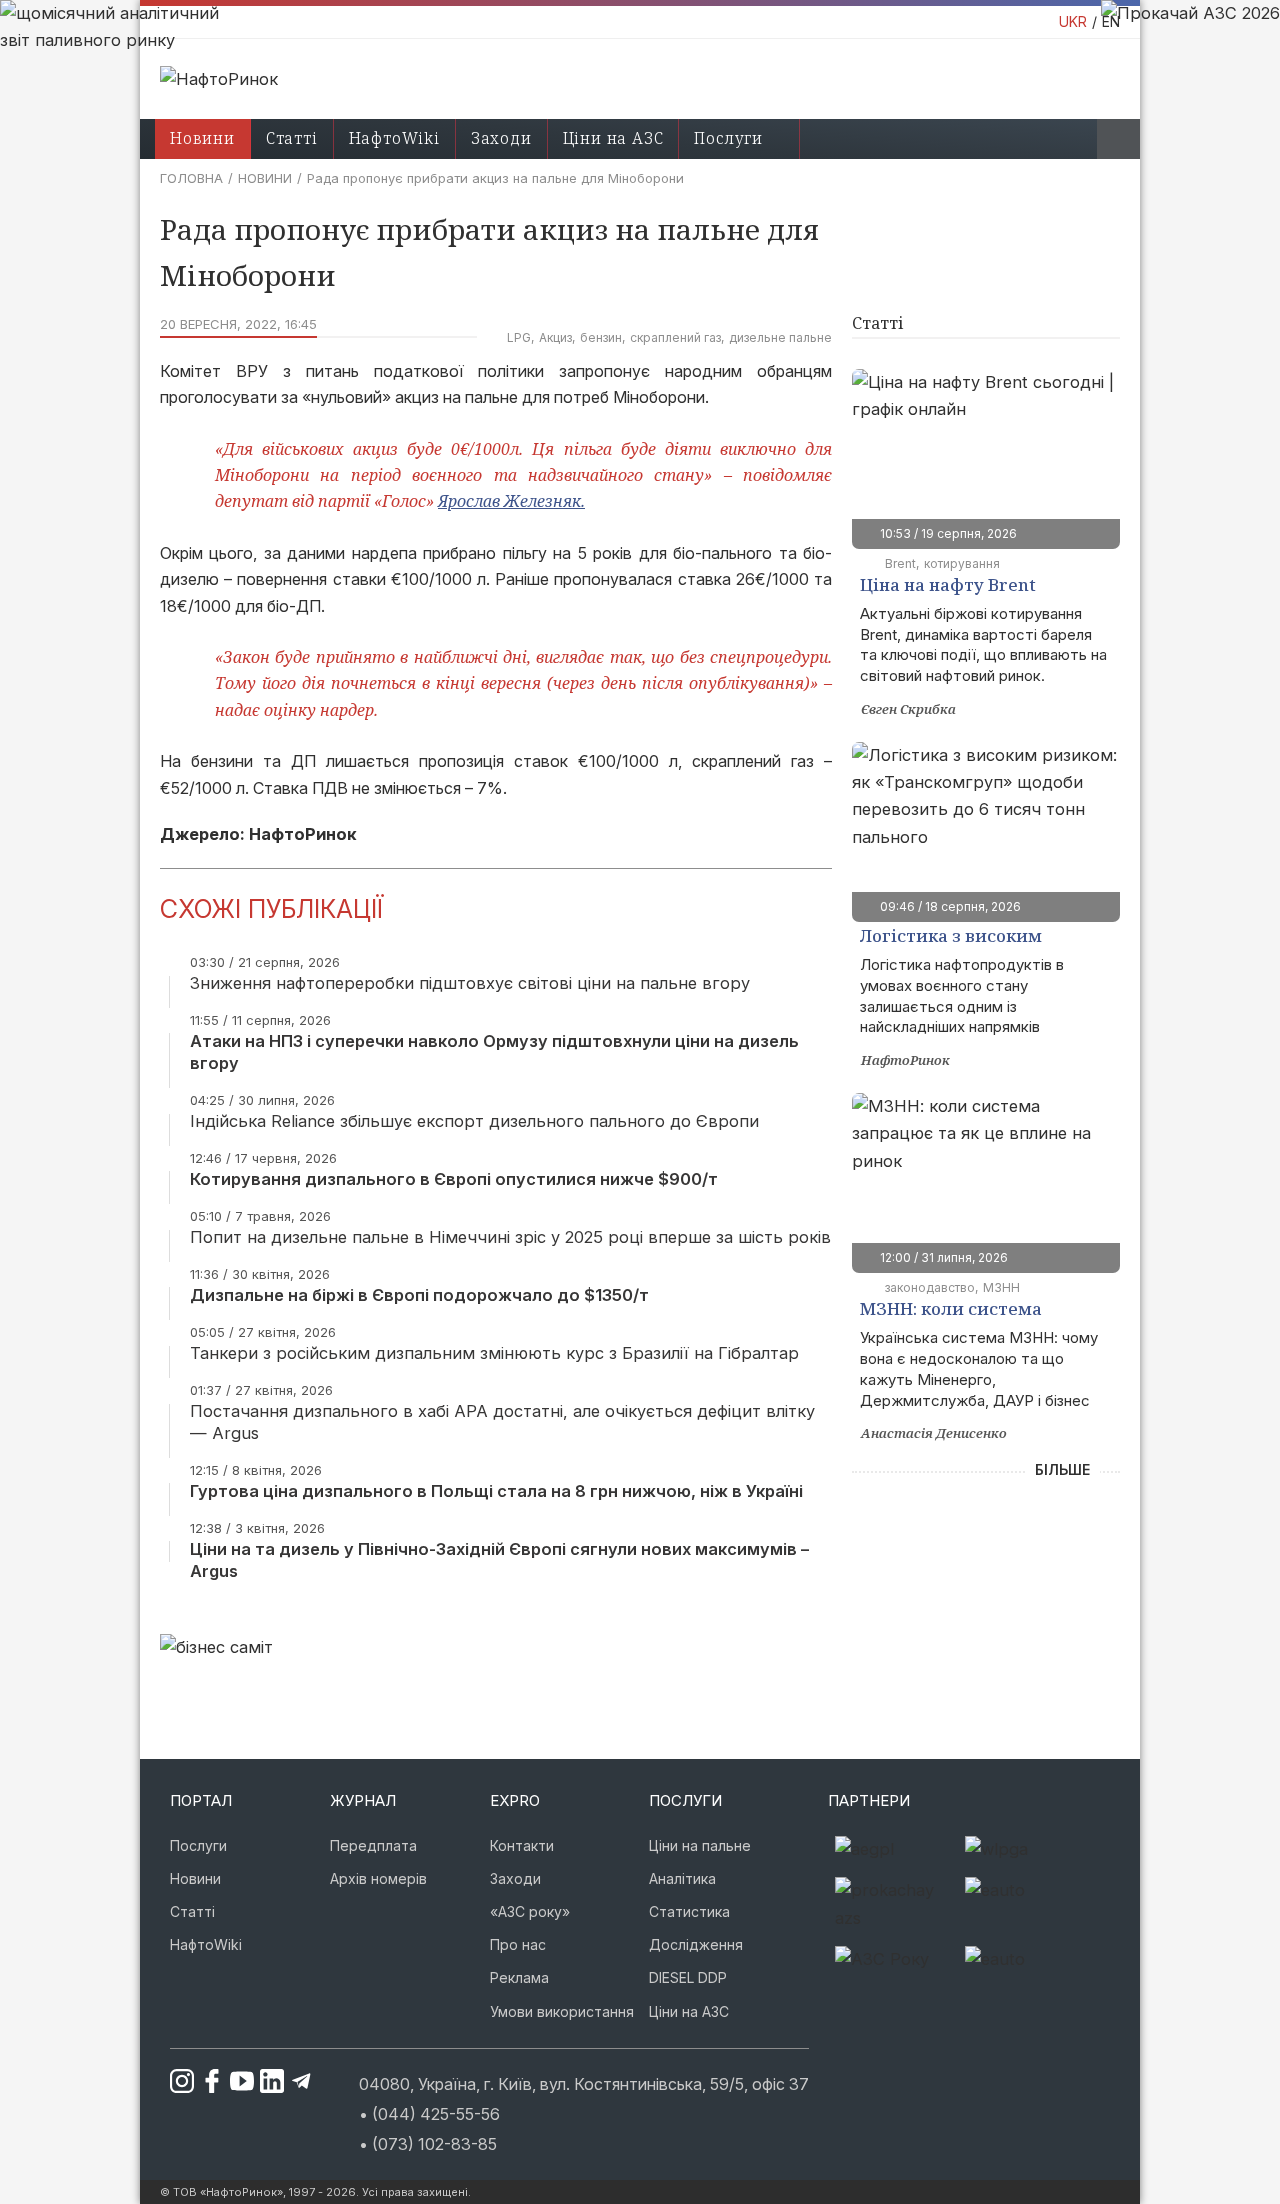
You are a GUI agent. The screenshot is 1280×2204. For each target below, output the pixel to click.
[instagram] (174, 2081)
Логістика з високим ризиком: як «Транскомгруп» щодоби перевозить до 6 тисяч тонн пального (982, 938)
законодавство (930, 1287)
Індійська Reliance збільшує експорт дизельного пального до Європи (474, 1121)
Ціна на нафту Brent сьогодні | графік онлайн (971, 587)
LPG (519, 337)
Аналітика (682, 1878)
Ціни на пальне (700, 1845)
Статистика (689, 1911)
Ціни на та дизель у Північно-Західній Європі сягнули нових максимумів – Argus (499, 1560)
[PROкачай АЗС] (893, 1904)
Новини (265, 178)
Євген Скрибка (908, 709)
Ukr (1073, 21)
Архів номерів (378, 1878)
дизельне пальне (780, 337)
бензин (601, 337)
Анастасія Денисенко (934, 1433)
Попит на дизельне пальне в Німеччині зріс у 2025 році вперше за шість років (510, 1237)
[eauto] (1023, 1904)
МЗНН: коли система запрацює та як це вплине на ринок (975, 1311)
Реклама (519, 1977)
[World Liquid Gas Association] (1023, 1849)
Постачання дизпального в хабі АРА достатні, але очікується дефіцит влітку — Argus (502, 1422)
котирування (962, 563)
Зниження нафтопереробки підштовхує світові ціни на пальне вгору (470, 983)
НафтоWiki (394, 138)
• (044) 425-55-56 (429, 2114)
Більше (1062, 1469)
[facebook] (204, 2081)
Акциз (555, 337)
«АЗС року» (530, 1911)
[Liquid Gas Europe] (893, 1849)
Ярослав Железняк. (511, 501)
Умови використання (562, 2011)
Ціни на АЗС (613, 138)
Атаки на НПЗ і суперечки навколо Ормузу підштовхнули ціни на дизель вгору (494, 1052)
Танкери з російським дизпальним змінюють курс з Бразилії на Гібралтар (494, 1353)
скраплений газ (675, 337)
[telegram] (294, 2081)
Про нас (518, 1944)
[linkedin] (264, 2081)
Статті (292, 138)
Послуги (728, 138)
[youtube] (234, 2081)
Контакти (522, 1845)
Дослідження (696, 1944)
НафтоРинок (905, 1060)
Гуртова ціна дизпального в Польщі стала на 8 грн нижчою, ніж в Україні (496, 1491)
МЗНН (1001, 1287)
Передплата (373, 1845)
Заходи (501, 138)
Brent (900, 563)
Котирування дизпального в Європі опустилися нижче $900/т (454, 1179)
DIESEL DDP (688, 1977)
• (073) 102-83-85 (428, 2144)
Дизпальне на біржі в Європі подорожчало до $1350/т (419, 1295)
